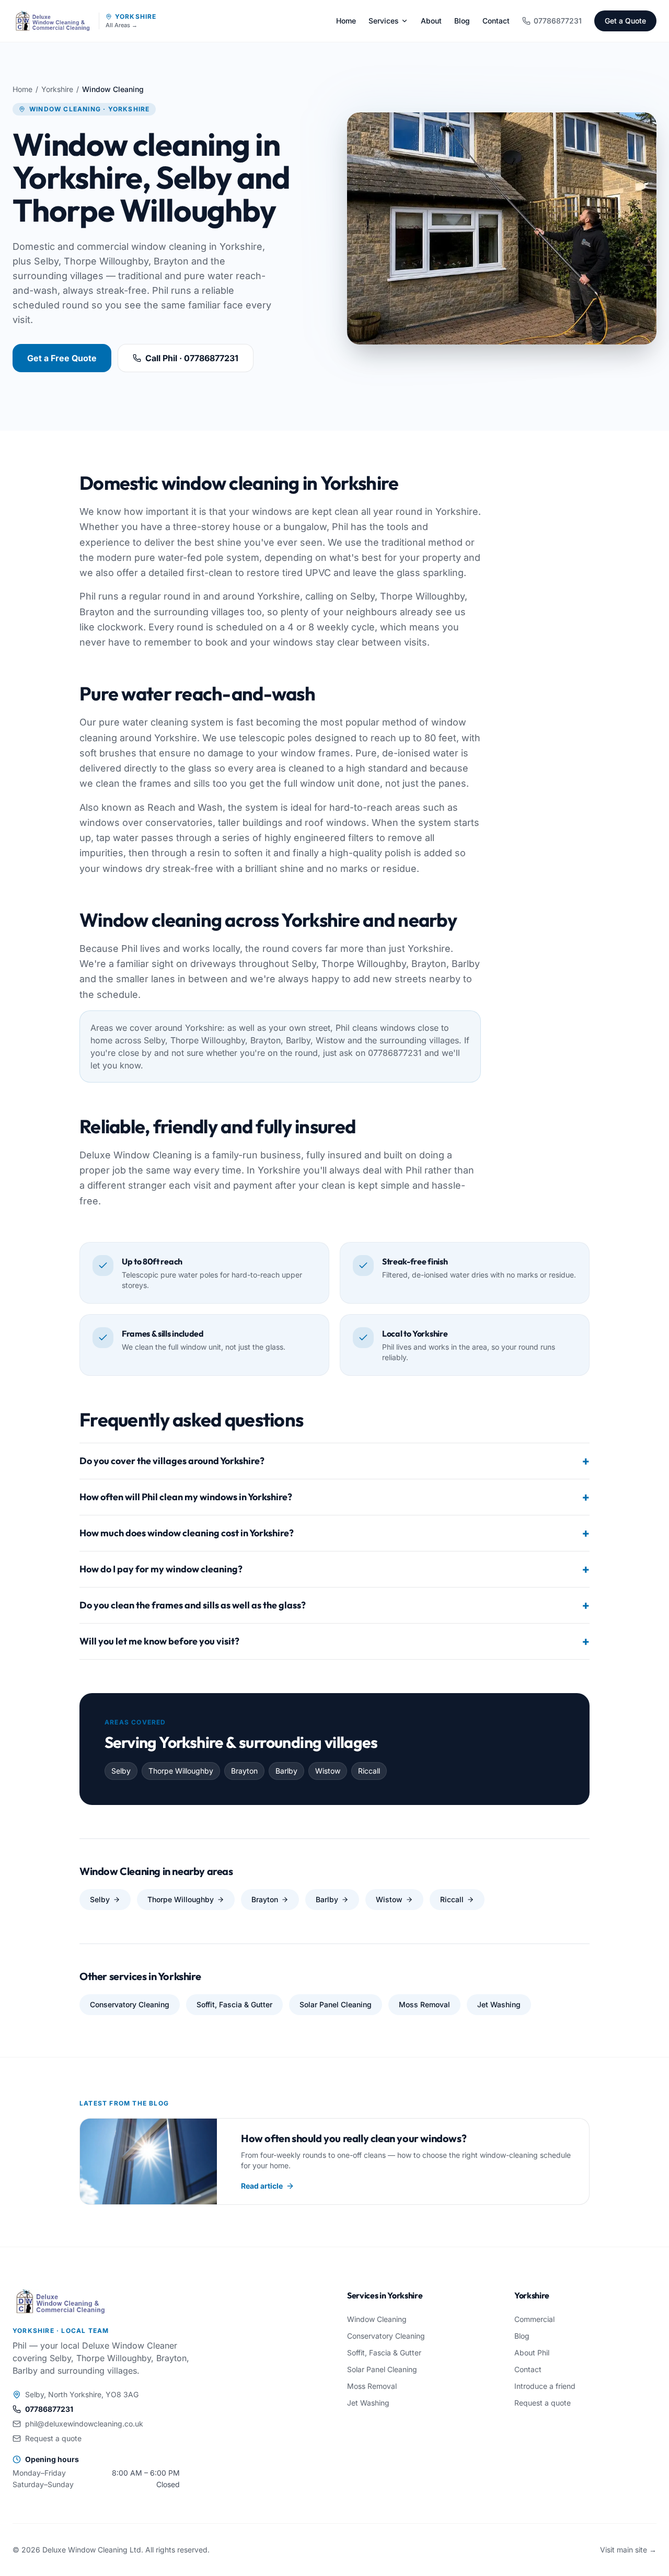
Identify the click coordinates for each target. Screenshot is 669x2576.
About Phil (532, 2353)
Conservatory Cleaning (130, 2004)
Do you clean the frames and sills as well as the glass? (334, 1605)
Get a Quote (625, 21)
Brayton (265, 1899)
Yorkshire (136, 16)
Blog (462, 21)
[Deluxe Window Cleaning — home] (53, 21)
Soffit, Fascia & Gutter (234, 2004)
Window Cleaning (377, 2319)
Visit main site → (628, 2550)
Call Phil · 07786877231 (192, 358)
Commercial (534, 2319)
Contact (496, 21)
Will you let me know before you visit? (334, 1641)
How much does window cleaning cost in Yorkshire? (334, 1533)
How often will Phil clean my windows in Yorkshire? (334, 1497)
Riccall (452, 1899)
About (431, 21)
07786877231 (558, 21)
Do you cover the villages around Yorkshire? (334, 1461)
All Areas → (122, 25)
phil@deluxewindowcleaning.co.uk (84, 2424)
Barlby (327, 1899)
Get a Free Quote (62, 358)
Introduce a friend (545, 2386)
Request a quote (53, 2438)
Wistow (389, 1899)
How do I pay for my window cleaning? (334, 1569)
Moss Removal (424, 2004)
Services (384, 21)
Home (346, 21)
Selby (100, 1899)
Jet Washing (499, 2004)
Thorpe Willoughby (181, 1899)
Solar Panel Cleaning (336, 2004)
